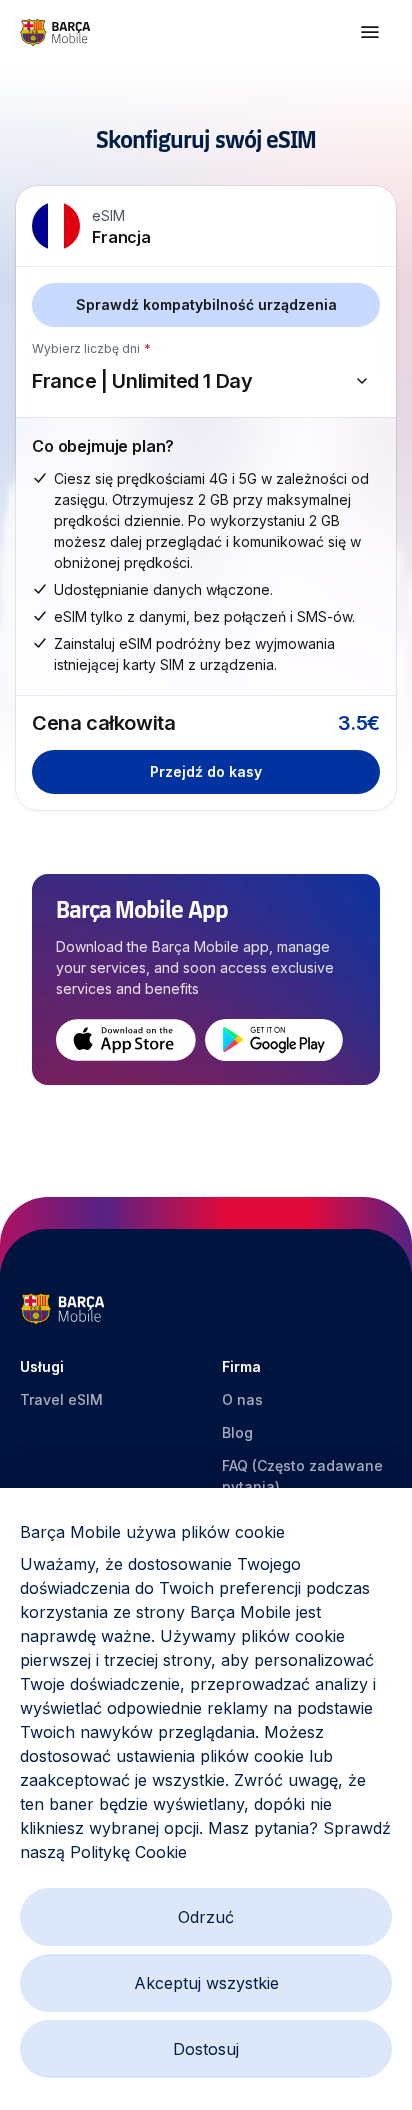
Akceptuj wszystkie (206, 1983)
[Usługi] (370, 32)
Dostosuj (206, 2049)
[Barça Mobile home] (55, 32)
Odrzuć (206, 1917)
